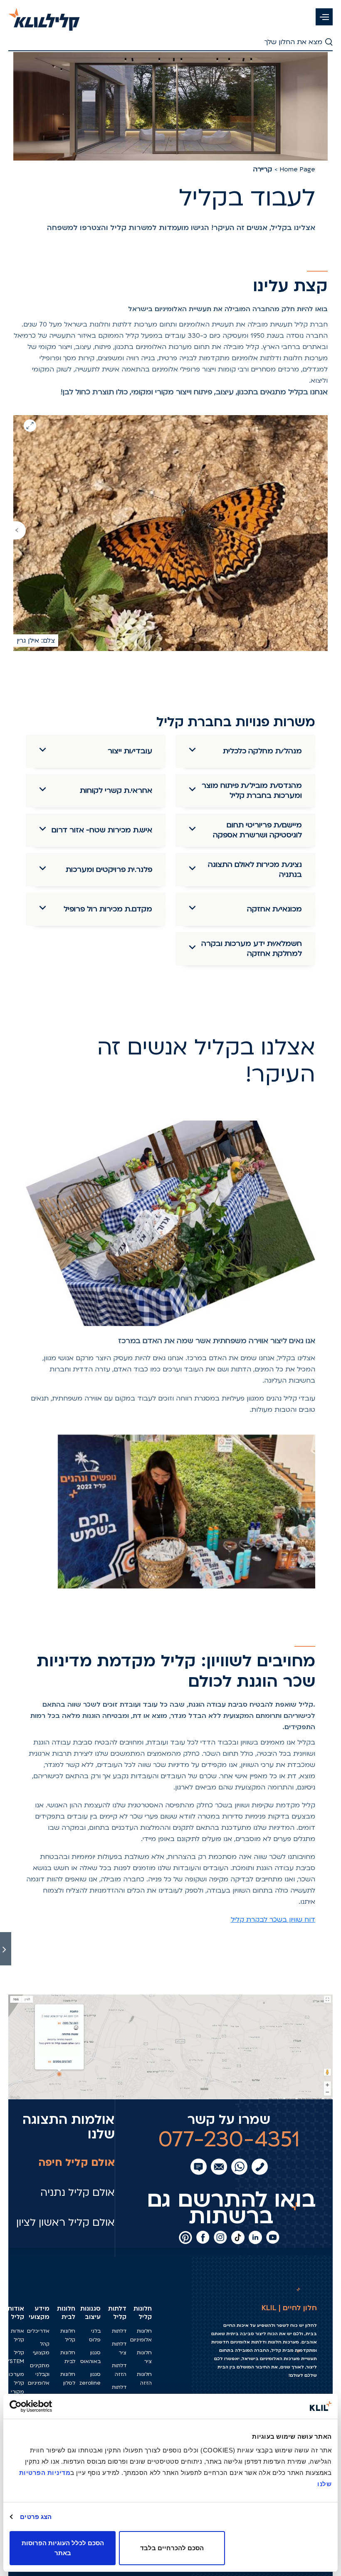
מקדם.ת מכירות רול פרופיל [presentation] (108, 909)
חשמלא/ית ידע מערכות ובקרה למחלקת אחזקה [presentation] (252, 949)
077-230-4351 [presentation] (229, 2139)
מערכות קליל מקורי (15, 2383)
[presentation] (20, 530)
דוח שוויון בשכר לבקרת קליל (273, 1920)
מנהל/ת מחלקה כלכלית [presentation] (262, 751)
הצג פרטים (36, 2517)
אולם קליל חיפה (77, 2163)
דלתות (119, 2331)
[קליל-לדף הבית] (44, 15)
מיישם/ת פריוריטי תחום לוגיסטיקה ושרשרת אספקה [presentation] (257, 830)
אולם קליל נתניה (78, 2193)
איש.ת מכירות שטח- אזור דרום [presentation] (102, 830)
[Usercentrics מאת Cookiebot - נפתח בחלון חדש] (46, 2406)
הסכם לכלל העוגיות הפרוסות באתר (63, 2548)
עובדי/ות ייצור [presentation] (130, 751)
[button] (324, 17)
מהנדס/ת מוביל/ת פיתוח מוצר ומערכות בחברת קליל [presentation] (252, 791)
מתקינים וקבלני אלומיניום (39, 2374)
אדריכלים (38, 2331)
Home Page (297, 169)
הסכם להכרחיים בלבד (172, 2548)
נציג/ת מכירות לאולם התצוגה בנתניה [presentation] (255, 870)
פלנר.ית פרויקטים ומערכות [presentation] (109, 870)
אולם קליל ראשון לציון (65, 2223)
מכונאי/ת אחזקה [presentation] (274, 909)
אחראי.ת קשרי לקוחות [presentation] (116, 791)
